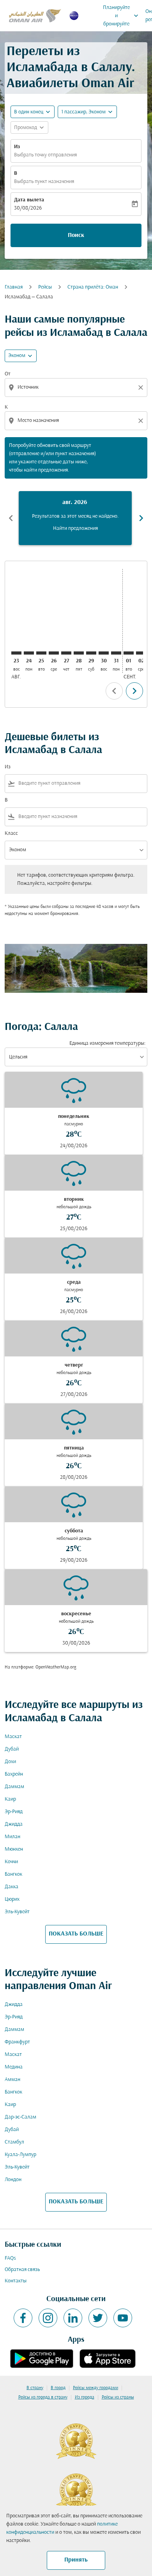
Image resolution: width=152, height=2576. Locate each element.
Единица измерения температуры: (107, 1043)
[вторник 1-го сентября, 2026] (129, 653)
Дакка (11, 1887)
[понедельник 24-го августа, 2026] (29, 653)
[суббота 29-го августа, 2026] (91, 653)
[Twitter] (98, 2318)
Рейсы (45, 287)
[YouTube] (123, 2318)
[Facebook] (23, 2318)
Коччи (11, 1862)
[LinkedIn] (73, 2318)
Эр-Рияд (14, 1812)
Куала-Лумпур (20, 2155)
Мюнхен (14, 1849)
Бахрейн (14, 1774)
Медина (14, 2067)
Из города (85, 2397)
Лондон (13, 2180)
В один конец (29, 112)
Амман (12, 2080)
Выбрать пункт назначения (44, 182)
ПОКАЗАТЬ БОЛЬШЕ (76, 1934)
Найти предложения (75, 528)
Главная (14, 287)
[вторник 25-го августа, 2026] (41, 653)
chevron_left (11, 518)
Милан (12, 1837)
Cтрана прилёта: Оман (93, 287)
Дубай (12, 1749)
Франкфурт (17, 2042)
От (8, 374)
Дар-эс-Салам (20, 2117)
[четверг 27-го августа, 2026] (66, 653)
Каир (10, 1799)
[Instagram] (48, 2318)
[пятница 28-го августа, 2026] (79, 653)
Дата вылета (29, 200)
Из (17, 147)
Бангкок (13, 1874)
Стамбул (14, 2142)
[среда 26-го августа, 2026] (54, 653)
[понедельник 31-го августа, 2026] (116, 653)
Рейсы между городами (95, 2388)
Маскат (13, 1737)
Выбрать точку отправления (45, 155)
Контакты (16, 2281)
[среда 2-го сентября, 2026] (141, 653)
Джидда (14, 1824)
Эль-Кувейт (17, 1912)
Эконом (17, 356)
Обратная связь (22, 2270)
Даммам (14, 1787)
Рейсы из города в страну (43, 2397)
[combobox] (77, 387)
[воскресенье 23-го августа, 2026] (16, 653)
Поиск (76, 235)
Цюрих (12, 1899)
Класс (11, 833)
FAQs (10, 2258)
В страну (35, 2388)
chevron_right (141, 518)
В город (58, 2388)
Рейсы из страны (118, 2397)
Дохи (10, 1762)
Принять (76, 2560)
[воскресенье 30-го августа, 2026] (104, 653)
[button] (87, 112)
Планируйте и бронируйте (121, 16)
